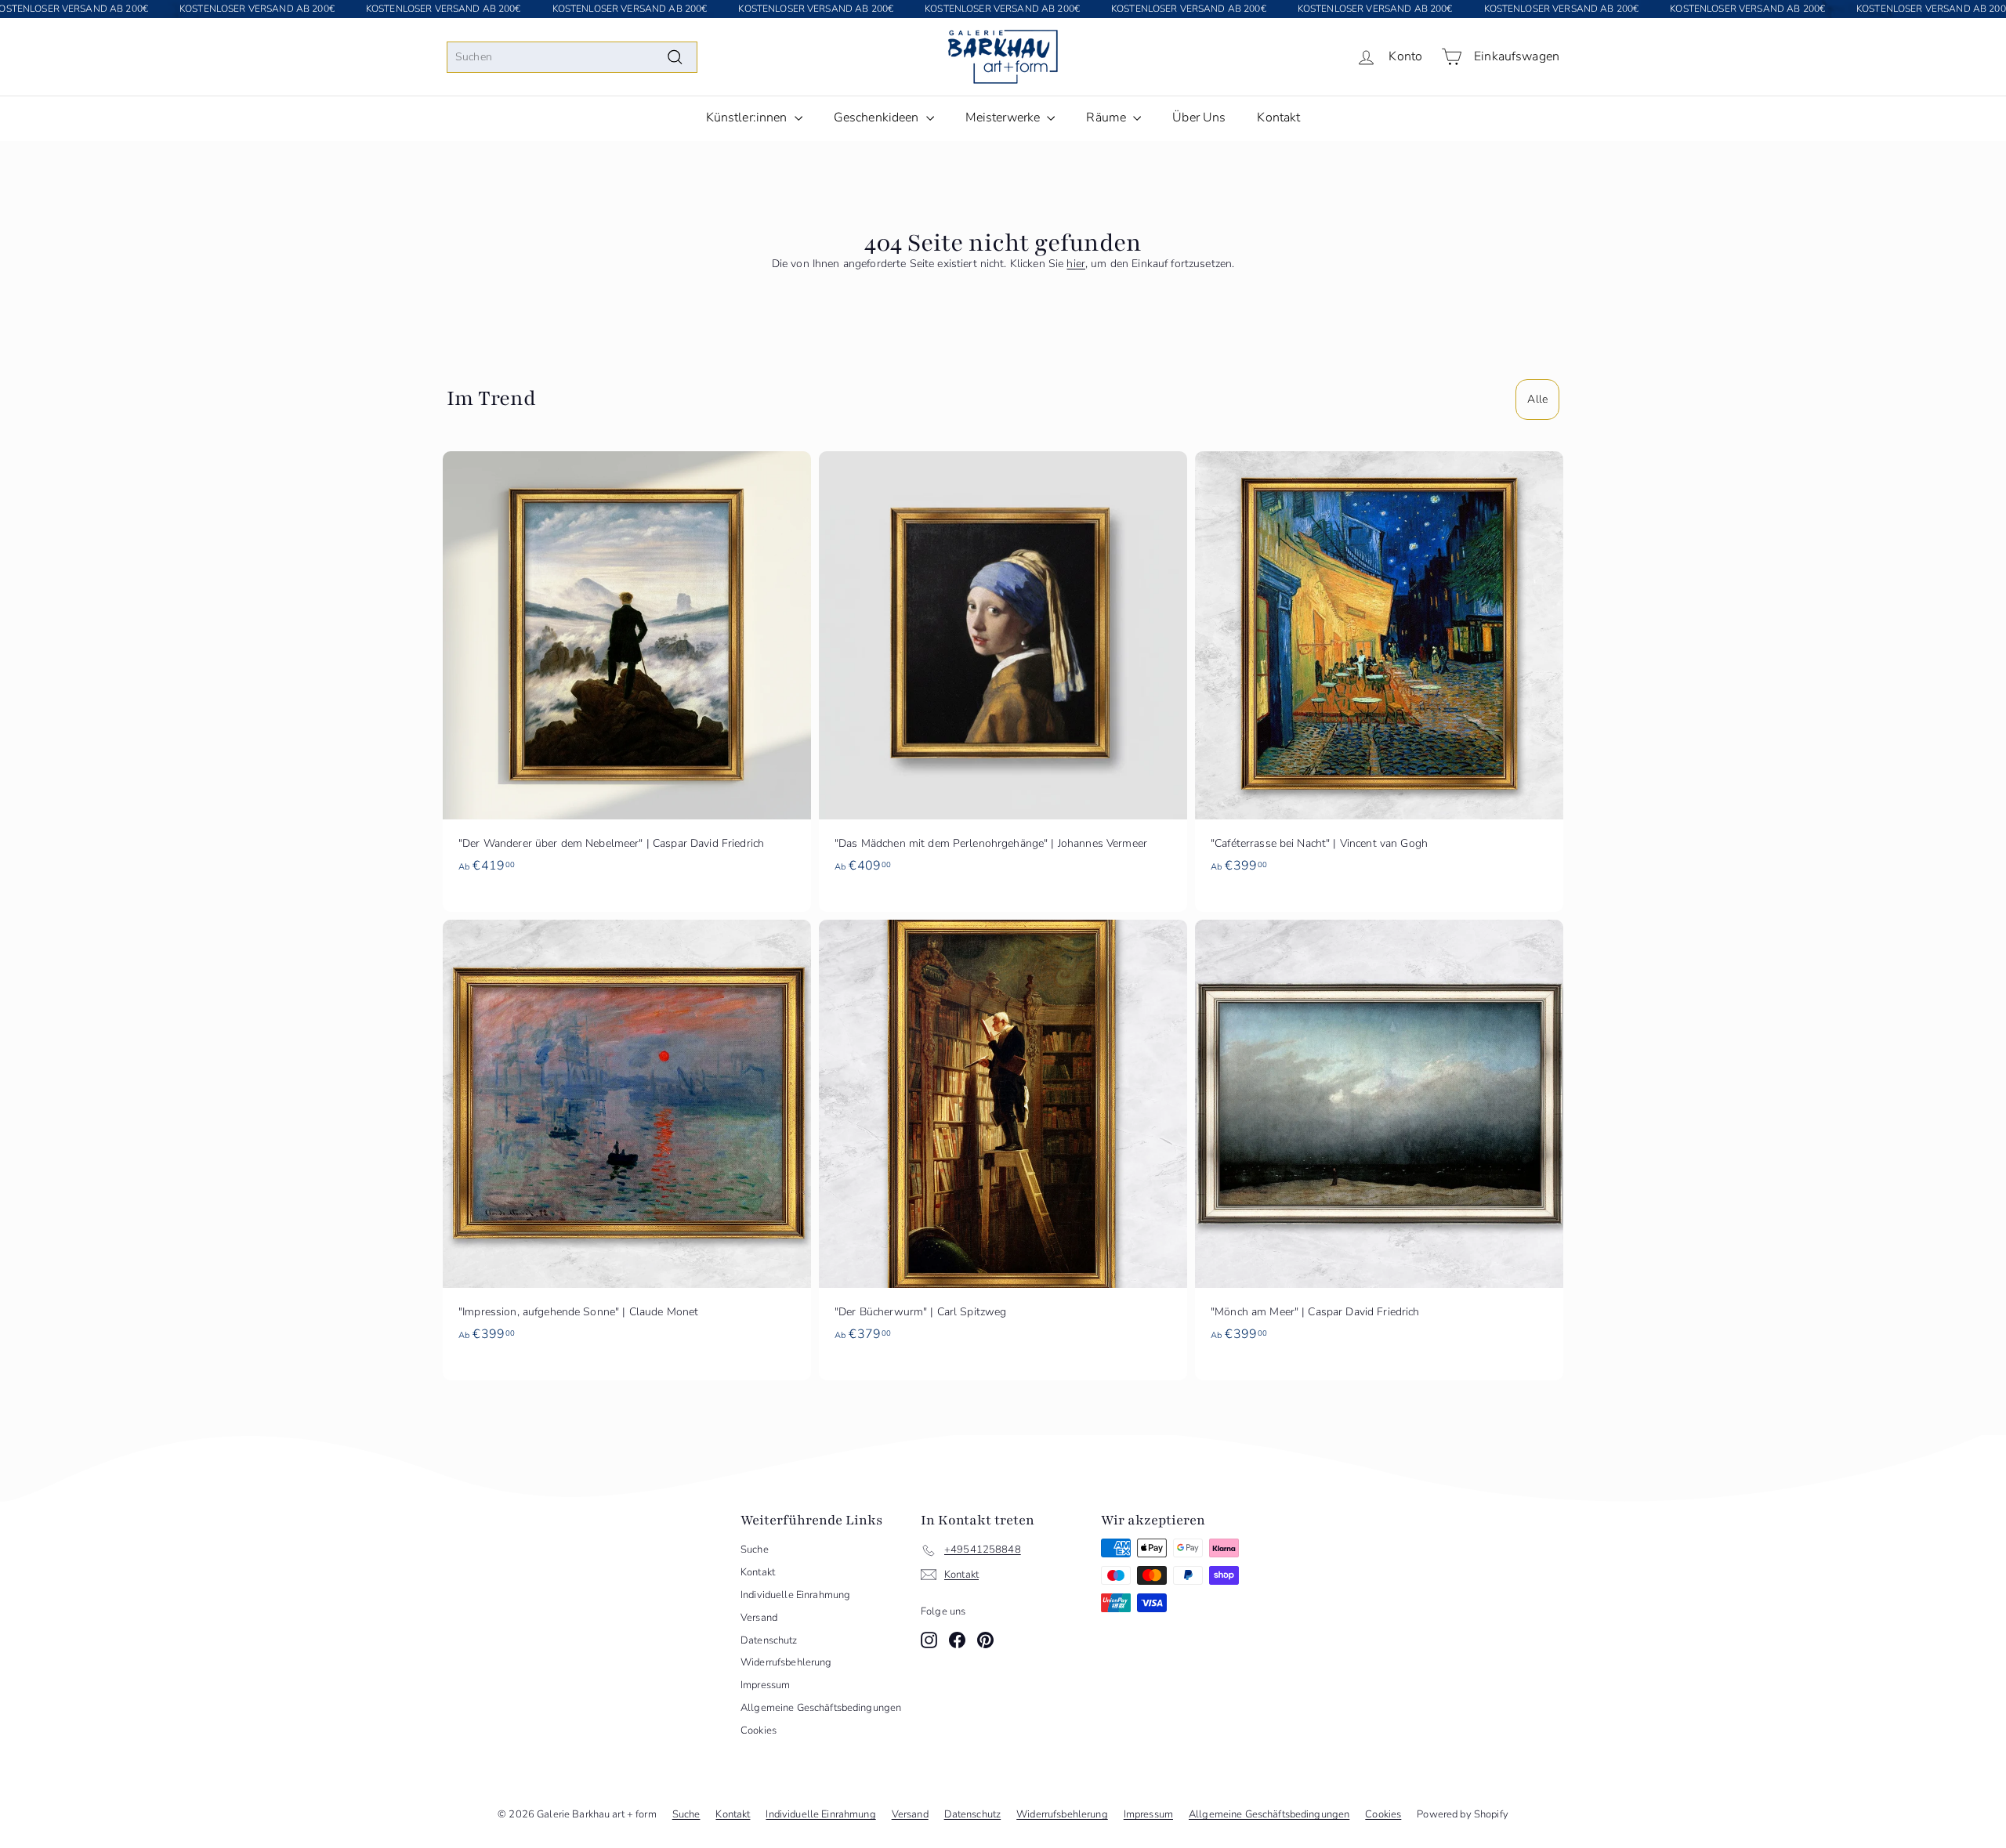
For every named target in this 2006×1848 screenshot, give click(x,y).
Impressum (765, 1685)
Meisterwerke (1005, 118)
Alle (1537, 399)
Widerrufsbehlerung (786, 1662)
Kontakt (1278, 118)
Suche (755, 1550)
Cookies (759, 1730)
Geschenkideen (878, 118)
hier (1076, 264)
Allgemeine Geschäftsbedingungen (821, 1708)
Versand (759, 1618)
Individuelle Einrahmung (795, 1595)
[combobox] (572, 57)
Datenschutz (769, 1640)
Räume (1108, 118)
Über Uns (1199, 118)
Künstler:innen (748, 118)
